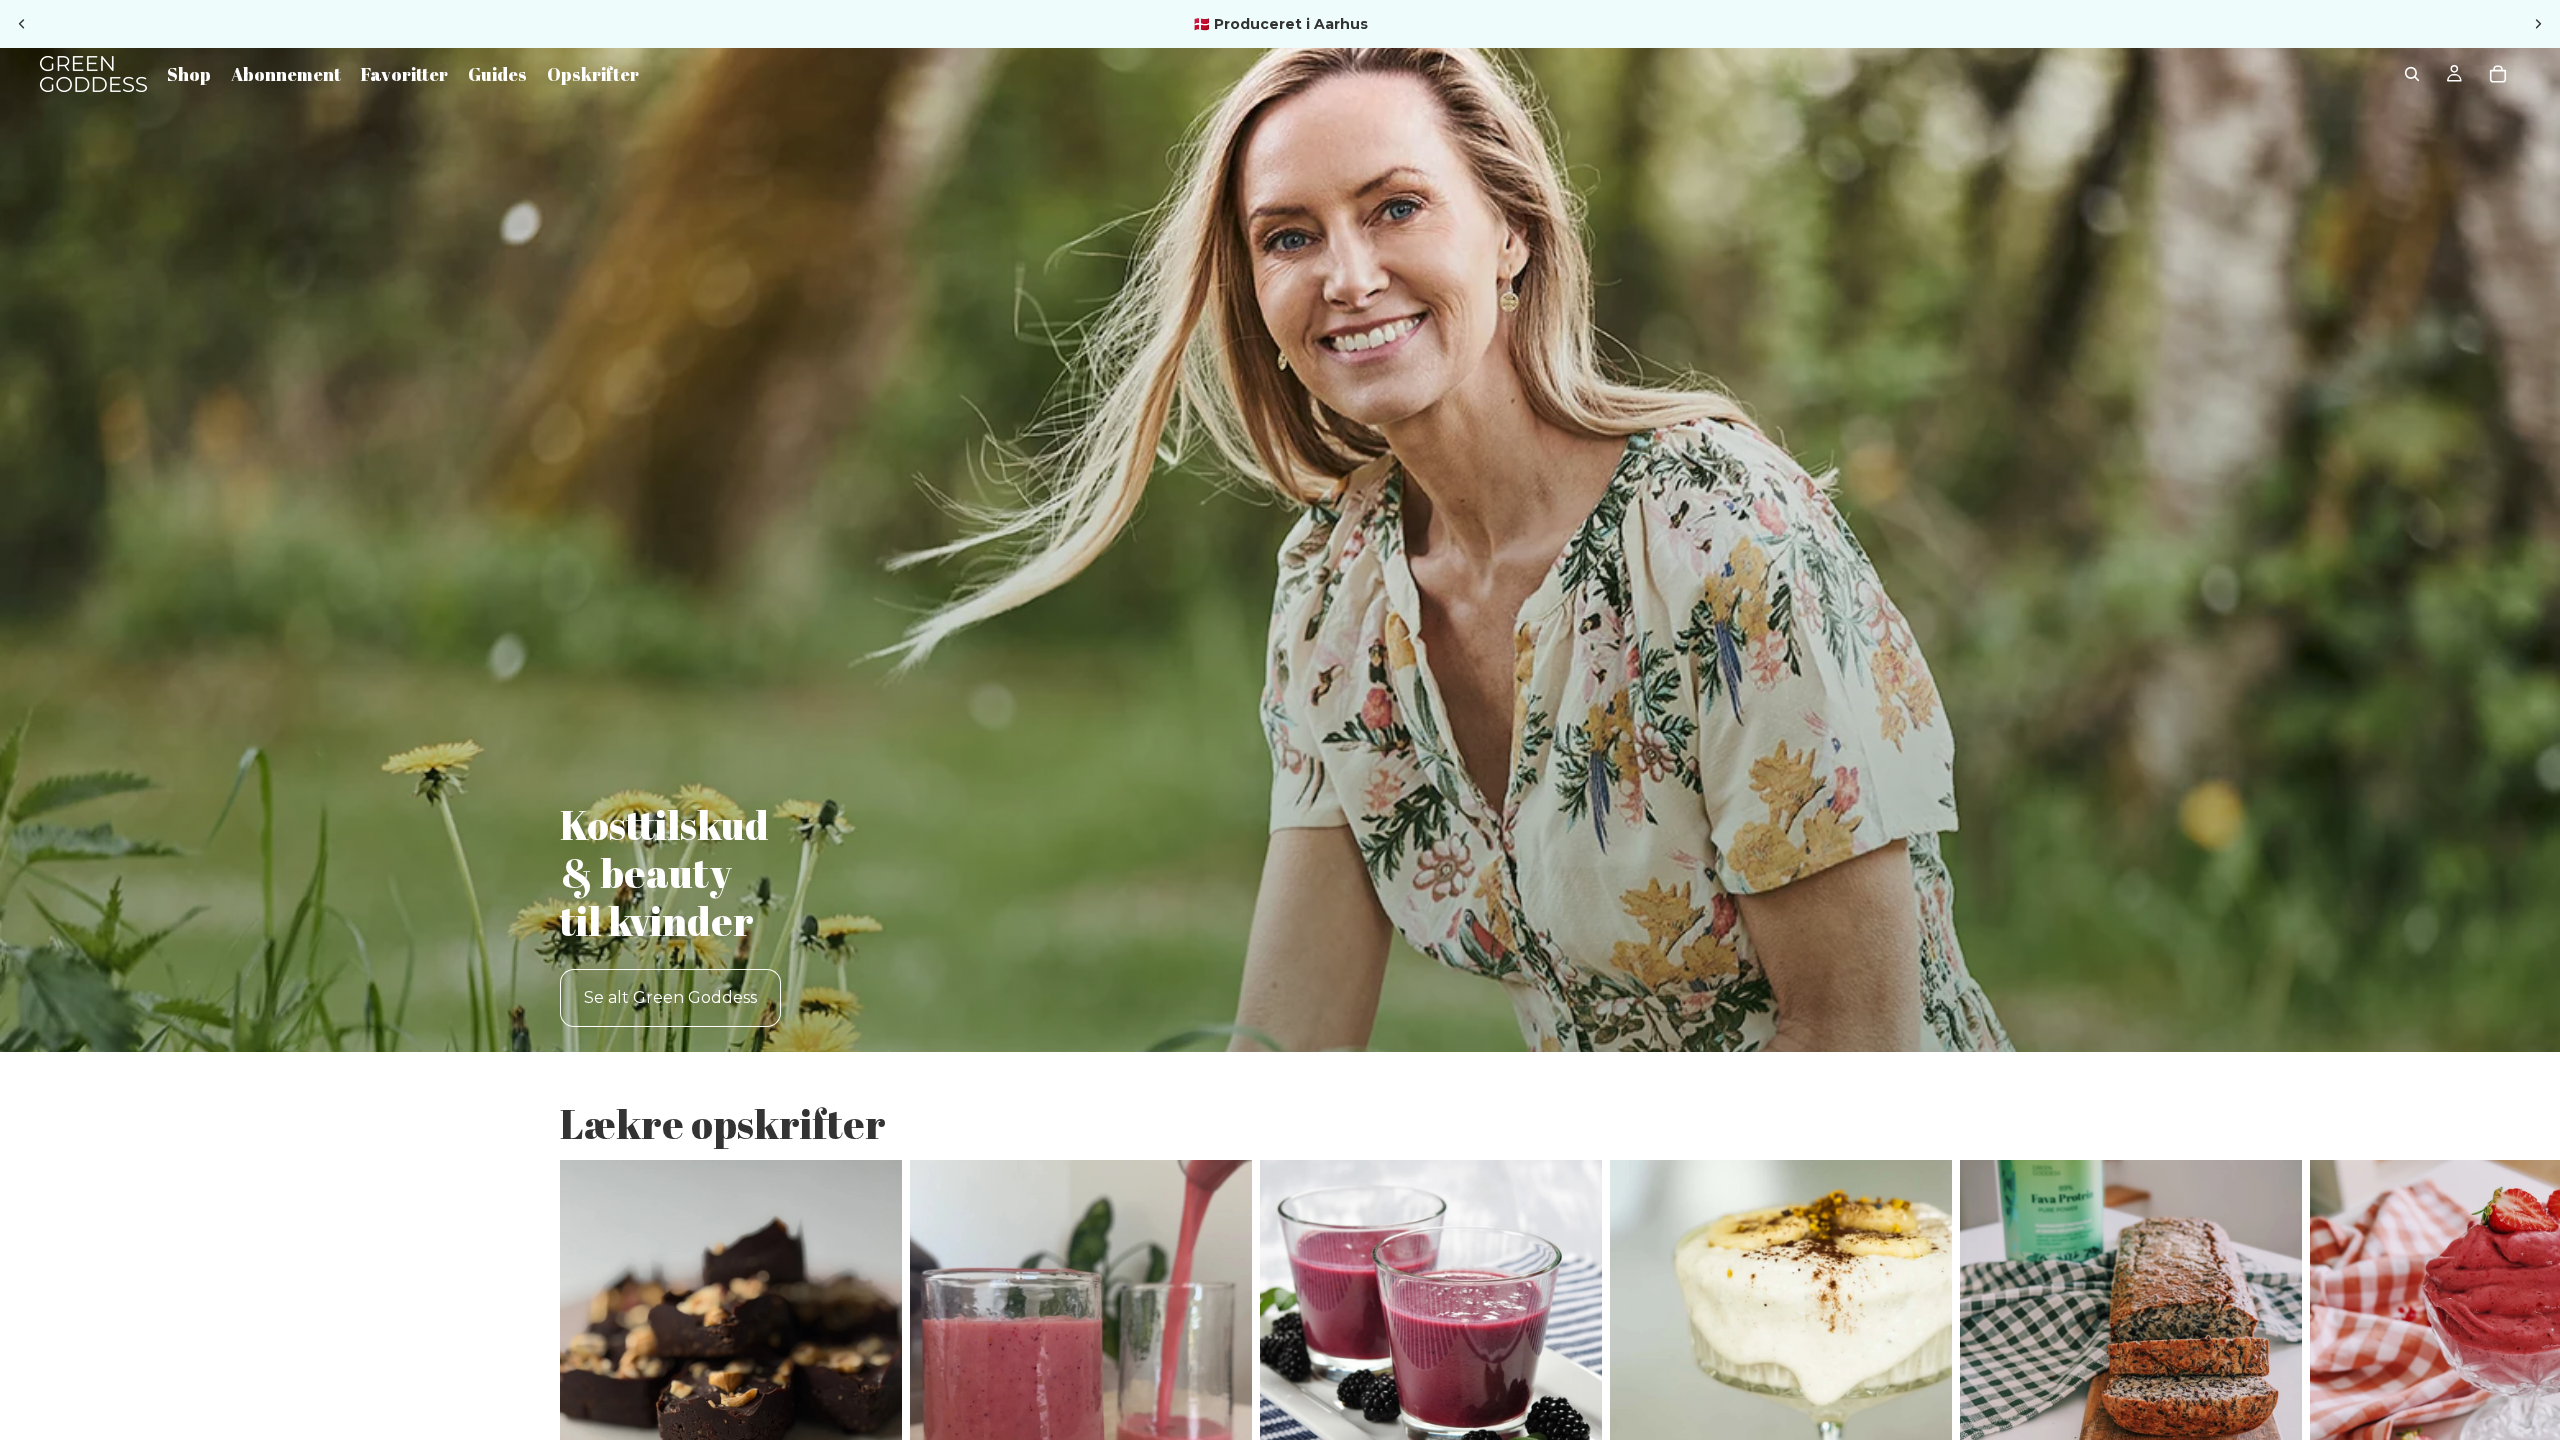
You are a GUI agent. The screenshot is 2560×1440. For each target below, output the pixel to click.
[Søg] (2412, 74)
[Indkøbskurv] (2498, 74)
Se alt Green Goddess (670, 997)
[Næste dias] (2538, 24)
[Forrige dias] (22, 24)
